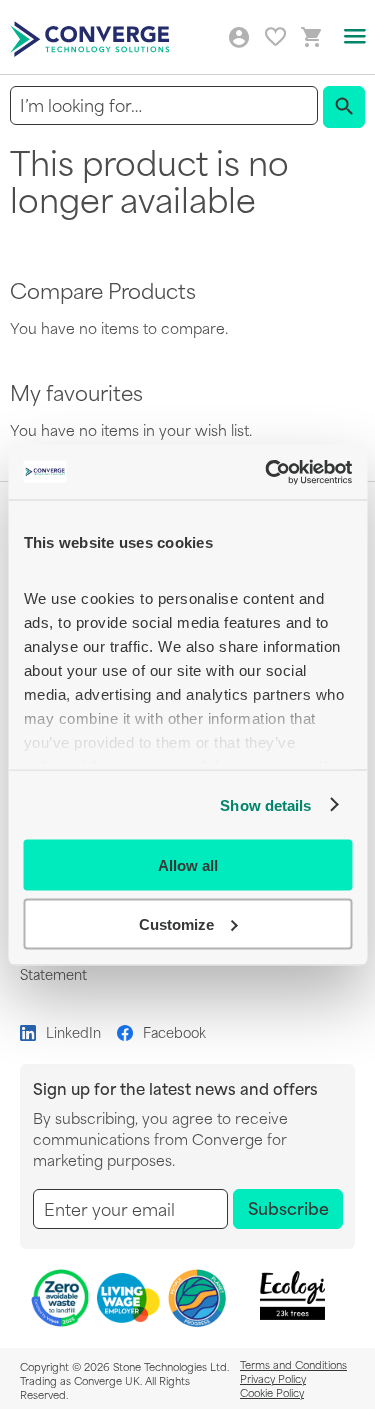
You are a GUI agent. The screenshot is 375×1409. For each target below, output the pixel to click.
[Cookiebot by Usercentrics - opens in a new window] (267, 472)
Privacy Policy (273, 1378)
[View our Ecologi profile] (292, 1295)
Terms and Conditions (293, 1364)
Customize (176, 923)
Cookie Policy (272, 1392)
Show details (265, 804)
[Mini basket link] (312, 37)
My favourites (275, 36)
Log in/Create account (239, 38)
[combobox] (164, 105)
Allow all (188, 865)
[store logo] (92, 37)
